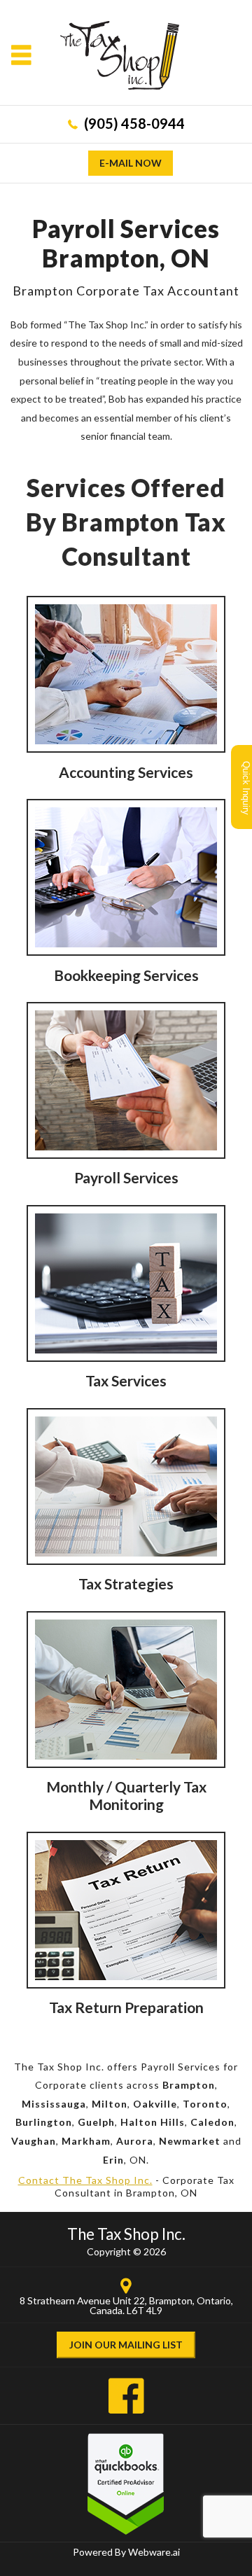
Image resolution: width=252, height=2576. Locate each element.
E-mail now (131, 163)
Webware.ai (154, 2552)
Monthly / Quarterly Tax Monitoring (126, 1795)
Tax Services (126, 1380)
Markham (86, 2141)
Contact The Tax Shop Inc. (85, 2180)
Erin (113, 2160)
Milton (110, 2104)
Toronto (205, 2104)
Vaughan (34, 2141)
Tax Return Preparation (126, 2007)
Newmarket (190, 2141)
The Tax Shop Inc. (126, 2234)
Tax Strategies (126, 1583)
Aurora (135, 2141)
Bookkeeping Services (126, 975)
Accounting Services (126, 772)
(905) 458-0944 (134, 123)
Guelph (96, 2122)
